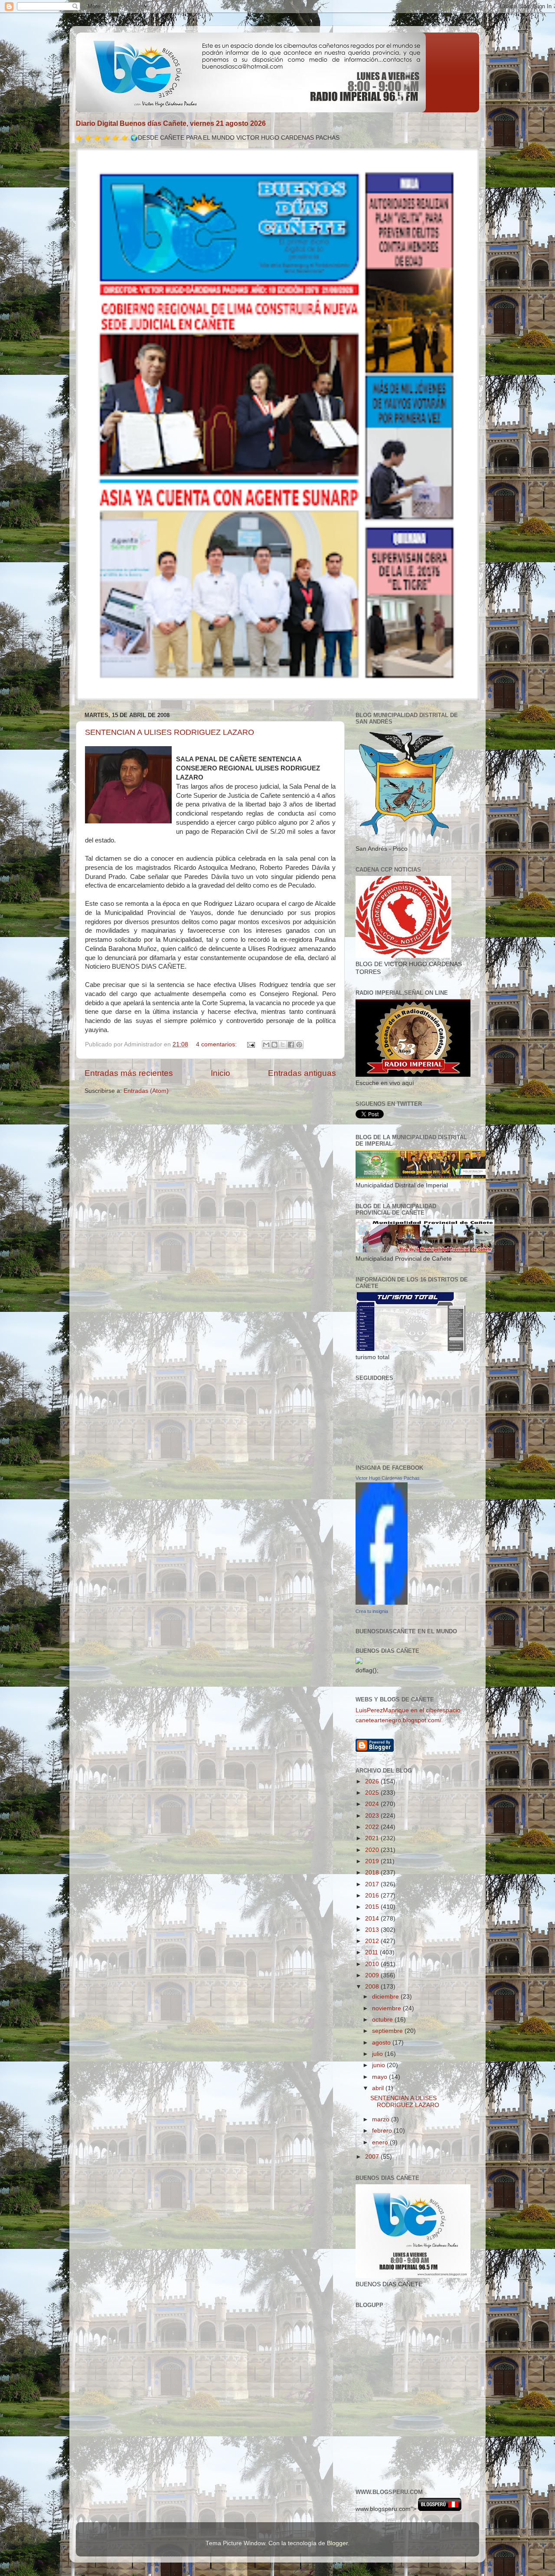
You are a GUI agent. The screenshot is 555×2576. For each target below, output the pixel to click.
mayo (380, 2077)
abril (379, 2088)
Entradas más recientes (129, 1073)
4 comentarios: (217, 1044)
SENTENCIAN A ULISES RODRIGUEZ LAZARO (170, 732)
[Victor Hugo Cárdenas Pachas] (382, 1603)
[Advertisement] (395, 2441)
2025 (373, 1793)
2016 (373, 1896)
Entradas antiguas (302, 1073)
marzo (382, 2119)
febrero (383, 2131)
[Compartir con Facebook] (291, 1045)
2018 (373, 1873)
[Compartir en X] (283, 1045)
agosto (382, 2043)
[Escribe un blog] (274, 1045)
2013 (373, 1930)
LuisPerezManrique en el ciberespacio (408, 1710)
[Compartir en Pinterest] (299, 1045)
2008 (373, 1987)
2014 (373, 1919)
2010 (373, 1964)
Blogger (337, 2543)
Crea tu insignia (372, 1611)
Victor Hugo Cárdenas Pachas (388, 1478)
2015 (373, 1907)
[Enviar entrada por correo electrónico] (250, 1044)
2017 (373, 1884)
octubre (383, 2020)
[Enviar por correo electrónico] (266, 1045)
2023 (373, 1816)
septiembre (388, 2031)
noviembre (387, 2008)
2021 (373, 1838)
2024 (373, 1804)
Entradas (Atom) (146, 1091)
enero (381, 2142)
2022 (373, 1827)
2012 (373, 1941)
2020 (373, 1850)
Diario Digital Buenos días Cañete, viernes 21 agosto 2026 (171, 123)
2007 (373, 2157)
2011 (372, 1952)
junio (379, 2065)
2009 (373, 1975)
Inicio (220, 1073)
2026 (373, 1781)
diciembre (386, 1997)
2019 (373, 1861)
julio (378, 2054)
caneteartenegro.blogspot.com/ (398, 1720)
